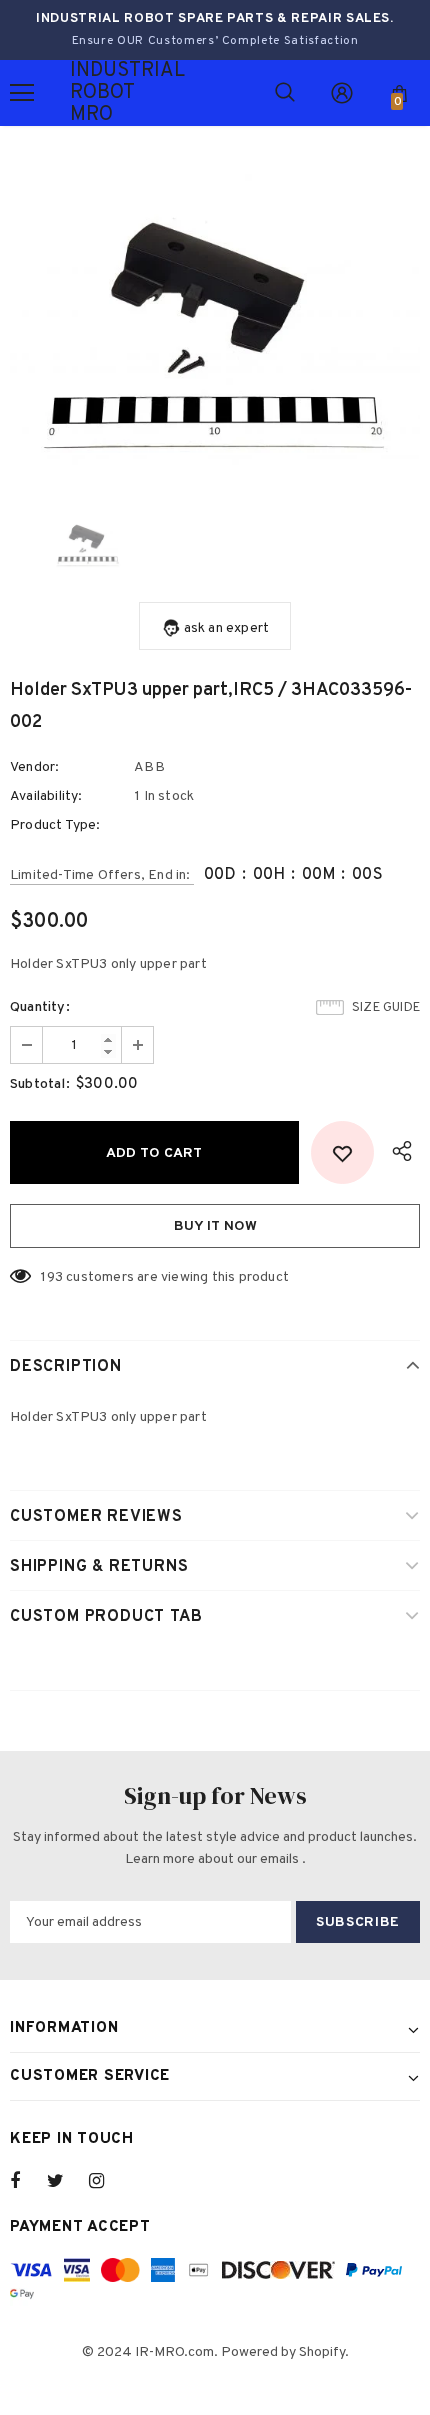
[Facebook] (28, 2181)
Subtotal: (40, 1084)
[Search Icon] (285, 93)
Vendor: (34, 767)
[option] (215, 321)
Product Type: (55, 825)
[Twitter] (65, 2181)
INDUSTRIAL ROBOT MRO (95, 93)
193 (52, 1277)
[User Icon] (342, 93)
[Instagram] (107, 2181)
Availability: (46, 796)
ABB (149, 767)
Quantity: (40, 1007)
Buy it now (215, 1226)
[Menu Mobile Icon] (22, 93)
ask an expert (227, 628)
